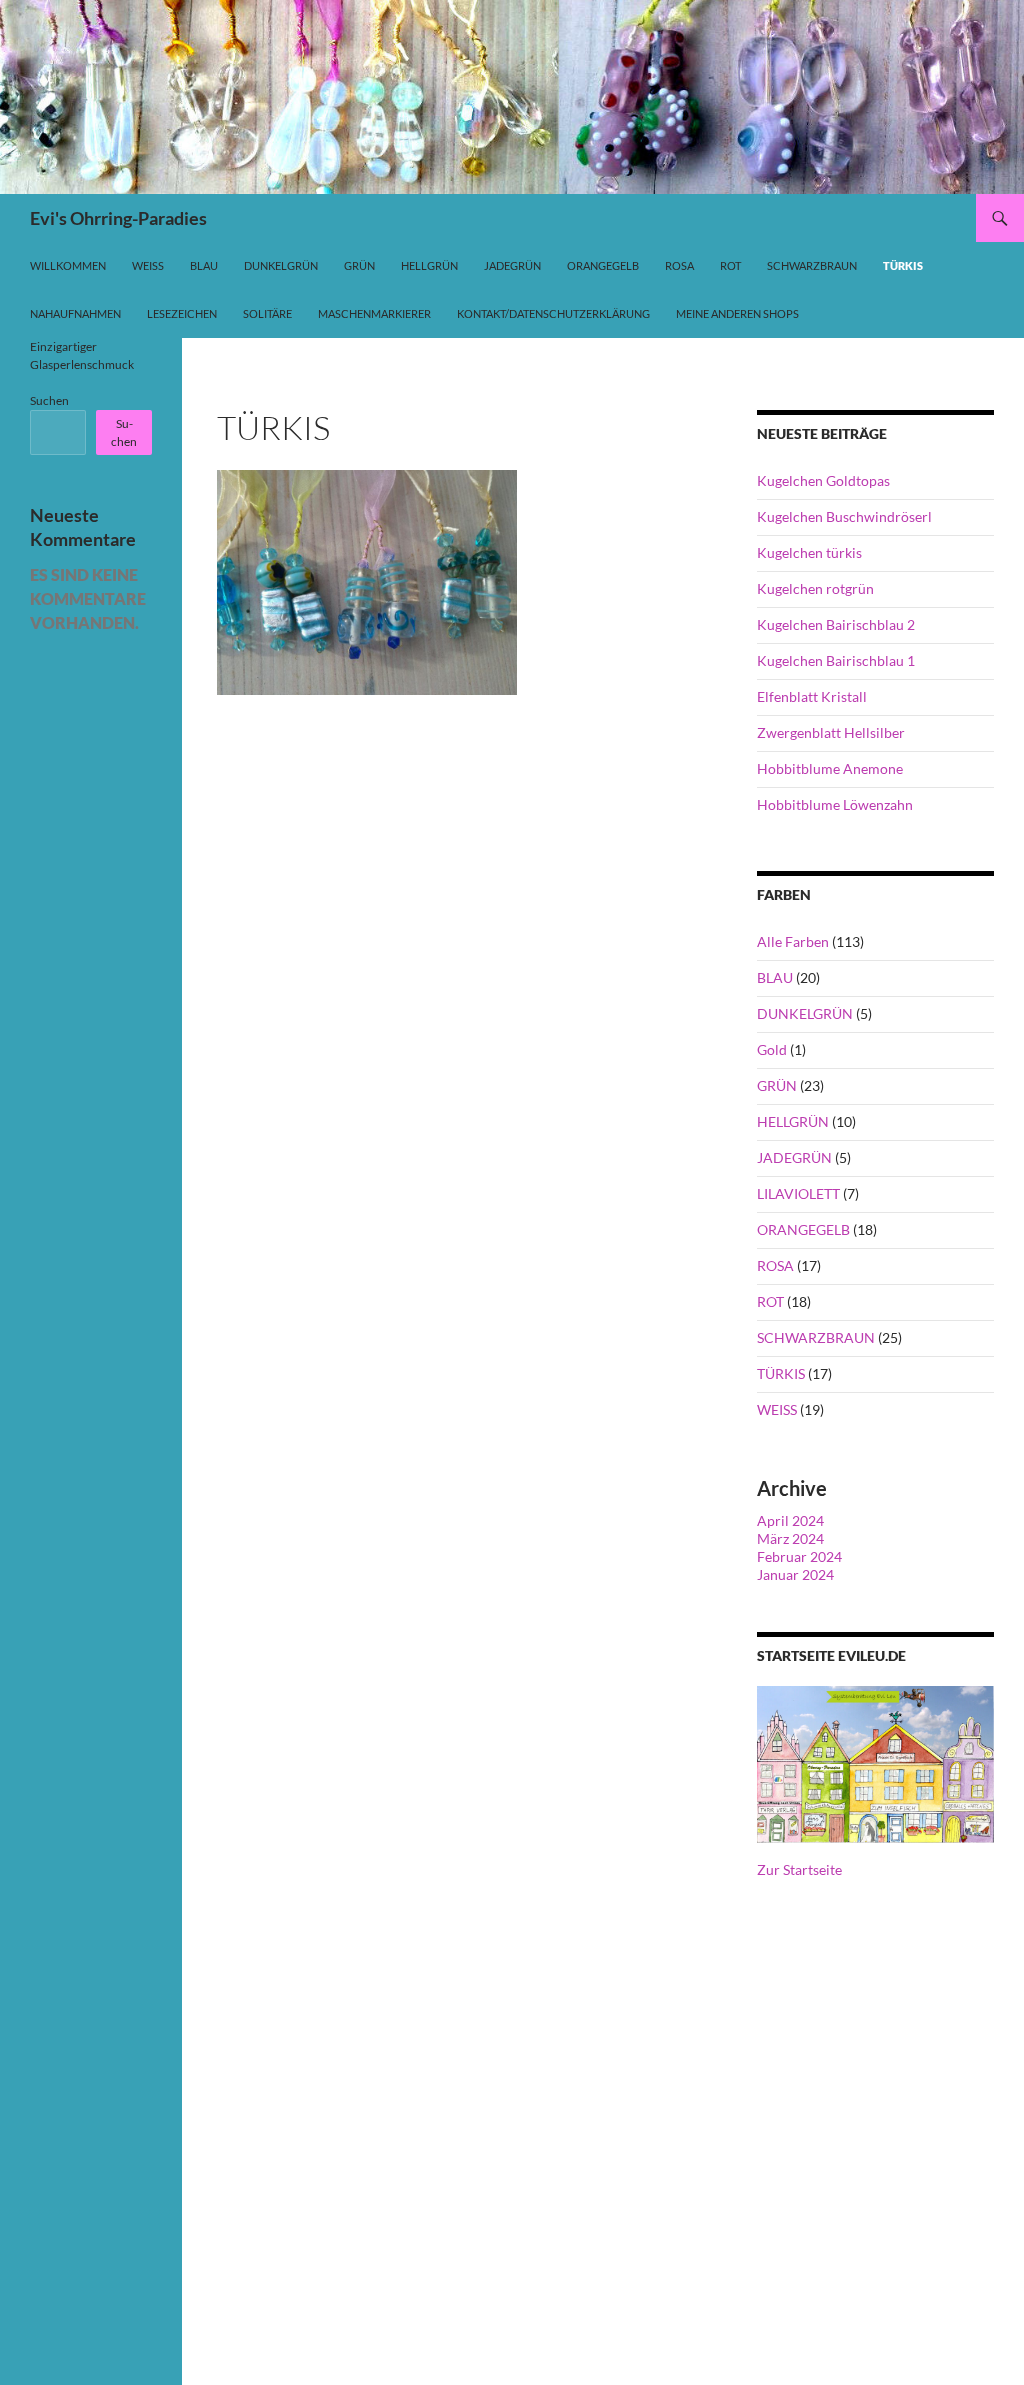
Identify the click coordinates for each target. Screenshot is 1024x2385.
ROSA (775, 1265)
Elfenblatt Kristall (812, 696)
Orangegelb (603, 265)
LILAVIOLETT (798, 1193)
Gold (772, 1049)
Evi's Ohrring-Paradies (118, 218)
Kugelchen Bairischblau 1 (836, 660)
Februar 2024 (799, 1556)
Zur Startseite (799, 1869)
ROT (770, 1301)
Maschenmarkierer (374, 313)
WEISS (777, 1409)
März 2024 (790, 1538)
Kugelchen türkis (809, 552)
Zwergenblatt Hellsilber (831, 732)
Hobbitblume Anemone (830, 768)
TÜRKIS (781, 1373)
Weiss (148, 265)
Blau (204, 265)
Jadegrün (512, 265)
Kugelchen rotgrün (815, 588)
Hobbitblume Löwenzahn (835, 804)
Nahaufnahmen (75, 313)
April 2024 (790, 1520)
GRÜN (777, 1085)
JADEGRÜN (794, 1157)
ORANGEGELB (803, 1229)
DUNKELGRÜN (805, 1013)
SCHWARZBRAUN (816, 1337)
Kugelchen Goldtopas (823, 480)
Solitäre (267, 313)
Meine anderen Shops (737, 313)
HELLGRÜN (793, 1121)
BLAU (775, 977)
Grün (359, 265)
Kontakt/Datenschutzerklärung (553, 313)
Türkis (903, 265)
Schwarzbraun (812, 265)
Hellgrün (429, 265)
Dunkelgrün (281, 265)
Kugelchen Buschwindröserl (844, 516)
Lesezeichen (182, 313)
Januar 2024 (795, 1574)
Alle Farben (793, 941)
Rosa (679, 265)
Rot (730, 265)
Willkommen (68, 265)
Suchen (49, 400)
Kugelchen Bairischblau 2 (836, 624)
